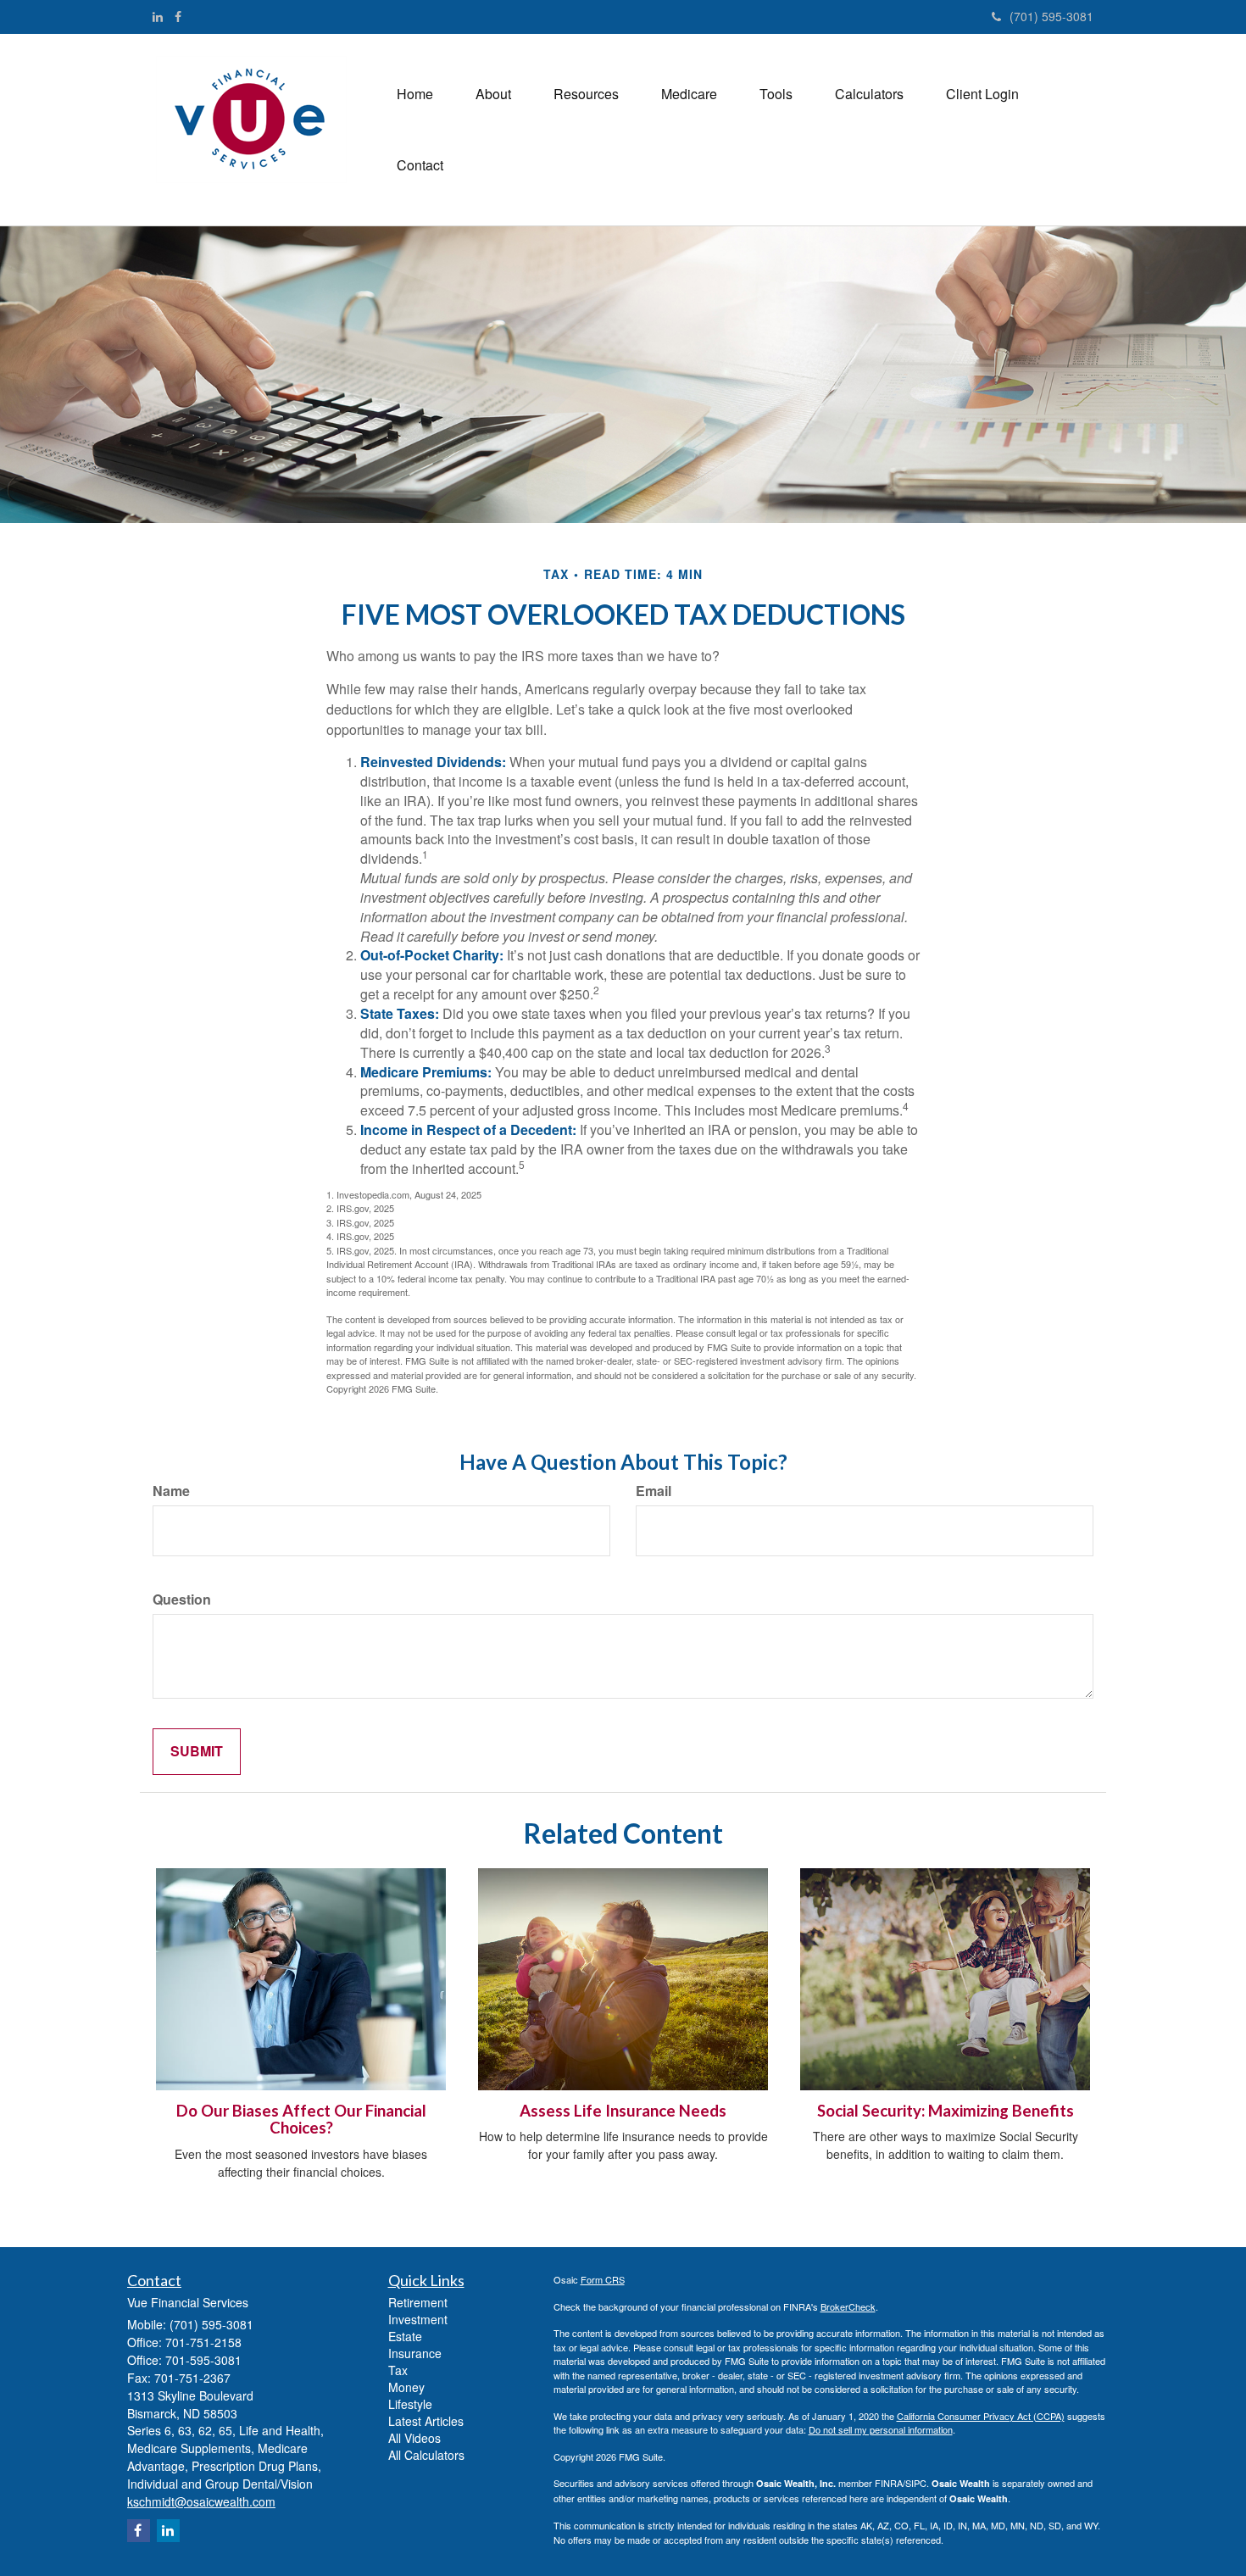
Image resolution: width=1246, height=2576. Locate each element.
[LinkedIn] (158, 16)
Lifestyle (410, 2404)
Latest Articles (426, 2421)
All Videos (414, 2438)
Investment (418, 2319)
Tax (398, 2370)
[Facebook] (178, 16)
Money (406, 2387)
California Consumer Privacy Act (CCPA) (981, 2416)
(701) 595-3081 (1051, 16)
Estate (405, 2336)
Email (654, 1491)
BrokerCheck (848, 2306)
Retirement (418, 2302)
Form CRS (603, 2279)
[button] (493, 94)
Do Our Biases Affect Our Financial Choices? (301, 2120)
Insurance (415, 2353)
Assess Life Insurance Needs (623, 2111)
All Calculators (426, 2455)
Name (171, 1491)
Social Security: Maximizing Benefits (946, 2111)
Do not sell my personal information (881, 2429)
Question (182, 1600)
